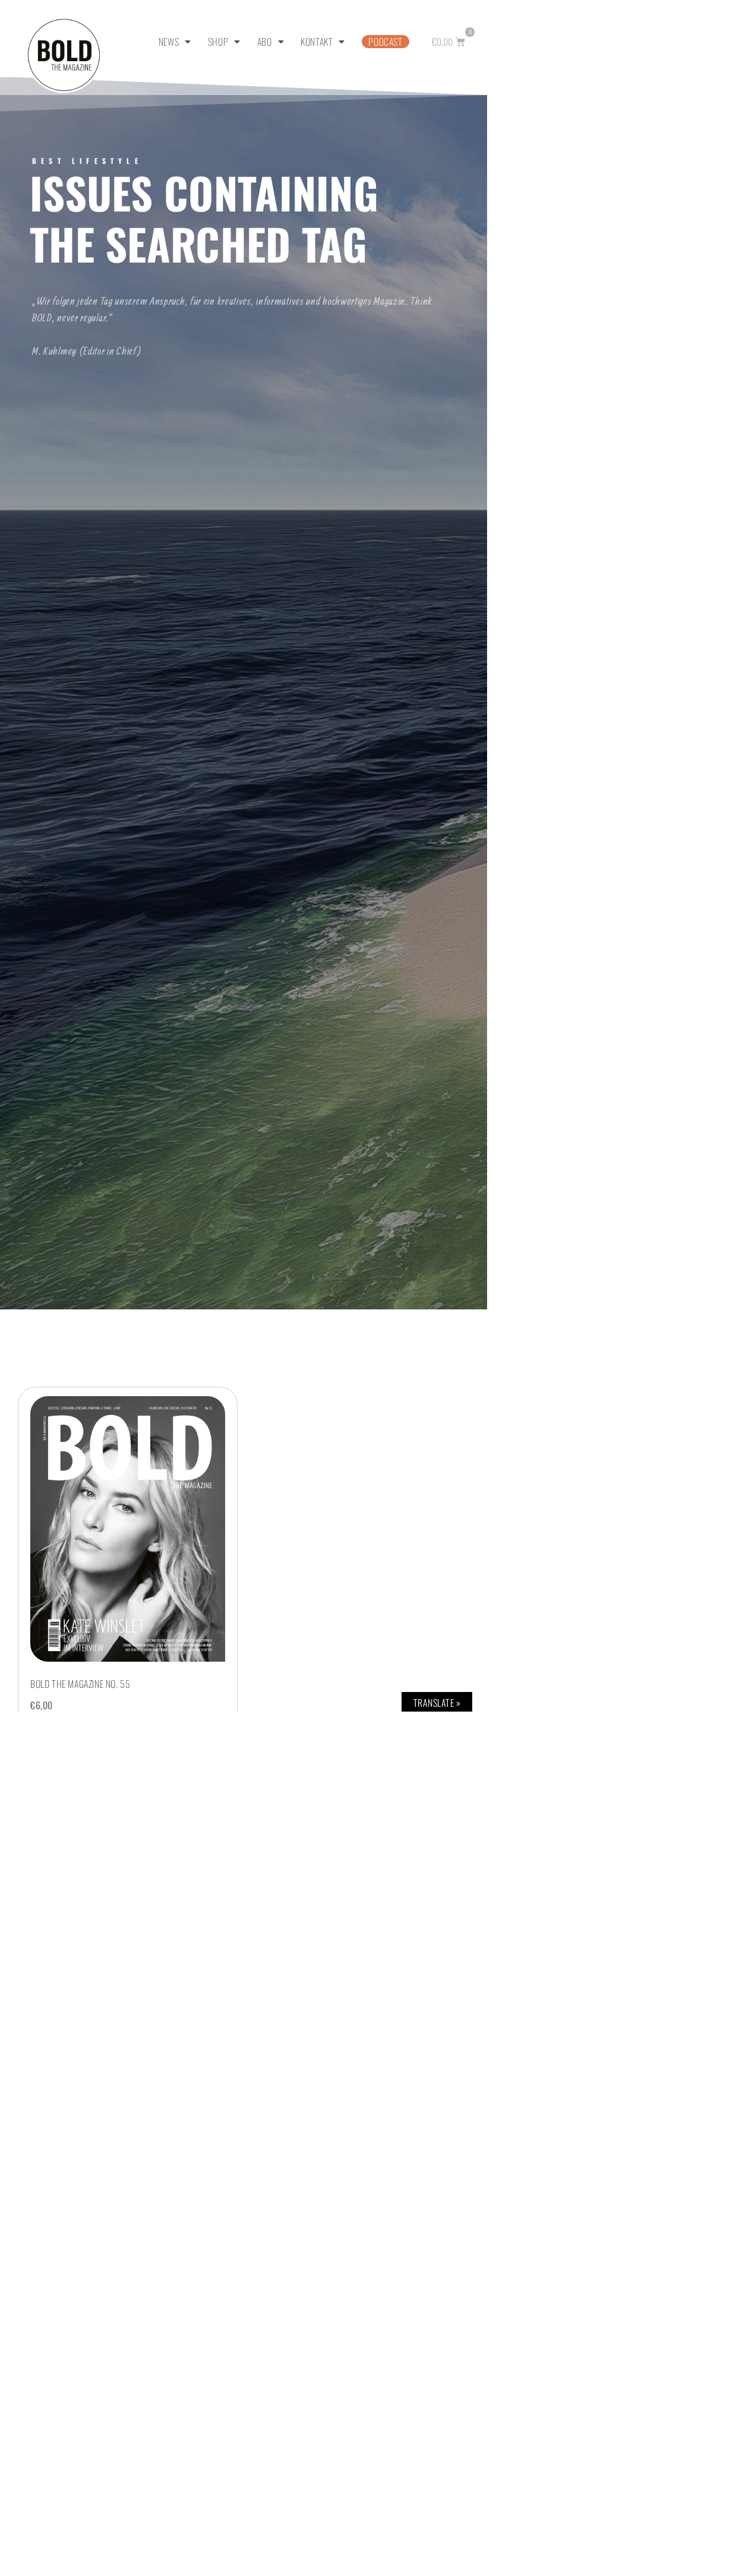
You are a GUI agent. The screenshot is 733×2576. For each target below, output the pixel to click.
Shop (218, 42)
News (169, 42)
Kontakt (317, 42)
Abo (265, 42)
